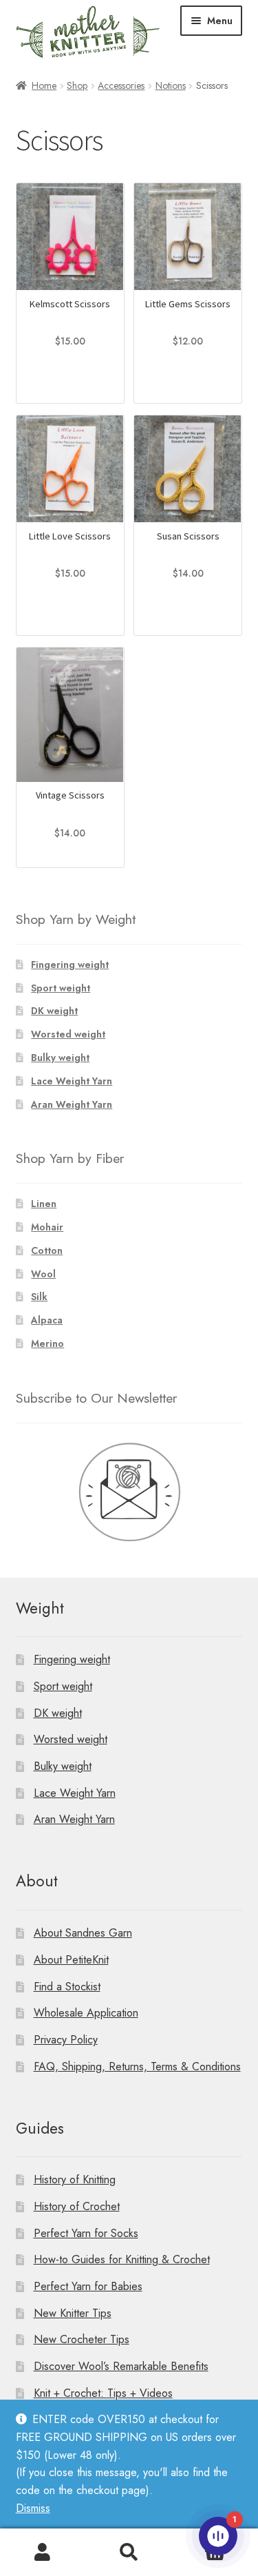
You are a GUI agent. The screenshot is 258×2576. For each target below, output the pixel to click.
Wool (43, 1274)
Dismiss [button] (33, 2508)
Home (44, 85)
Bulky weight (60, 1058)
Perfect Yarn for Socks (86, 2233)
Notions (171, 85)
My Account (43, 2553)
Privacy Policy (66, 2040)
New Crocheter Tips (82, 2339)
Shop (77, 85)
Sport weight (61, 988)
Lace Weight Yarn (72, 1081)
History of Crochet (77, 2206)
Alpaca (47, 1320)
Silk (39, 1297)
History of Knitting (75, 2180)
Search (129, 2553)
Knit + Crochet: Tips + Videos (103, 2393)
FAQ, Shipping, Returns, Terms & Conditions (137, 2067)
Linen (44, 1204)
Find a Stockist (67, 1987)
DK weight (54, 1011)
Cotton (47, 1250)
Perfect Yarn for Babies (88, 2286)
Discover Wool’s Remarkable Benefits (121, 2366)
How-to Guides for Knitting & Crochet (122, 2259)
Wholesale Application (86, 2013)
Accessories (121, 85)
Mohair (47, 1227)
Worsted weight (68, 1034)
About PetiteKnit (71, 1960)
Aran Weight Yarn (72, 1104)
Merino (47, 1343)
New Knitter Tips (73, 2313)
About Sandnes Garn (83, 1933)
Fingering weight (70, 965)
